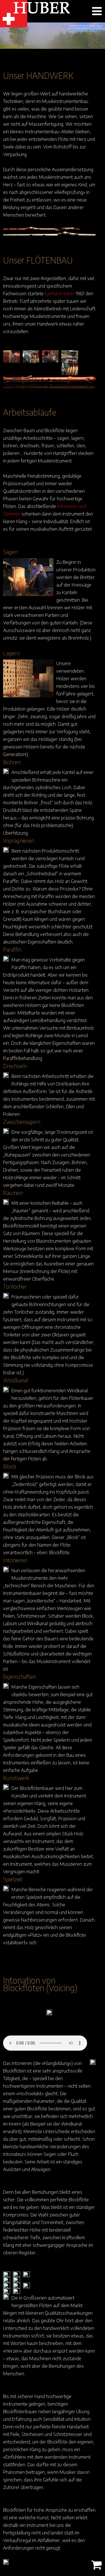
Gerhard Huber (60, 293)
